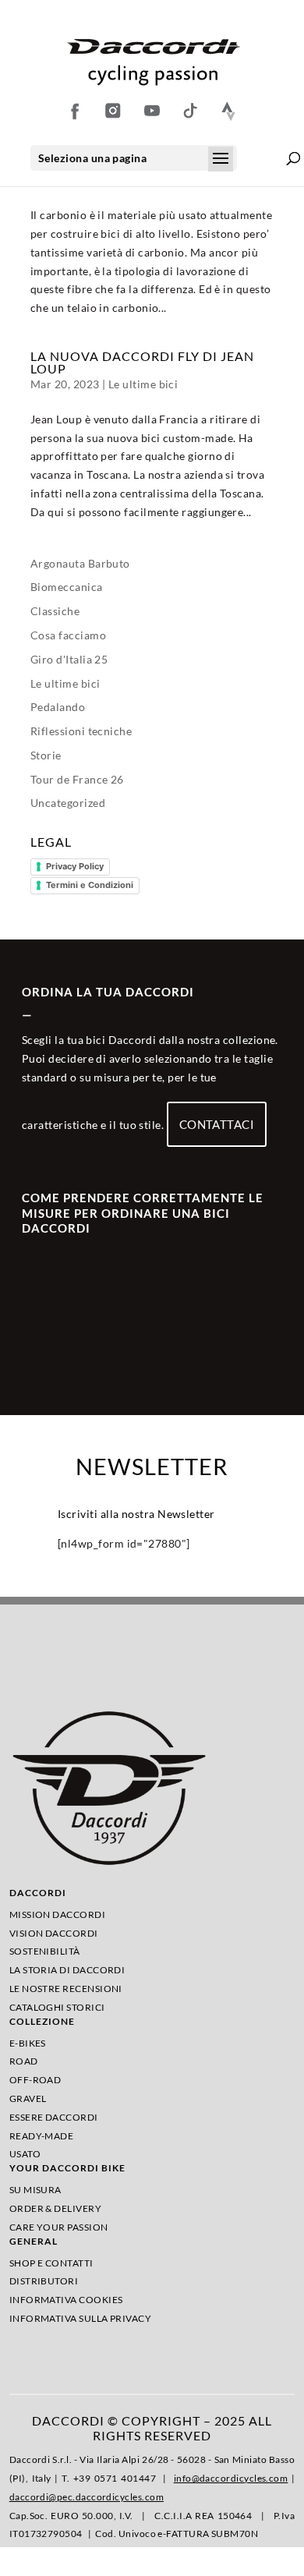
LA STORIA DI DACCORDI (67, 1970)
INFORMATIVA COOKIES (66, 2300)
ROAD (24, 2061)
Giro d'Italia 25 (69, 659)
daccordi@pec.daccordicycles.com (87, 2497)
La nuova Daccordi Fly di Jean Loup (142, 362)
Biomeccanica (67, 587)
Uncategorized (68, 803)
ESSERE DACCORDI (54, 2117)
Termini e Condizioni (90, 885)
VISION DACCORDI (54, 1933)
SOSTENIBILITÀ (45, 1951)
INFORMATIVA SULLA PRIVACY (81, 2318)
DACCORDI (38, 1893)
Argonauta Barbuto (80, 563)
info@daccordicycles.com (231, 2478)
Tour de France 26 (77, 779)
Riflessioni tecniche (81, 731)
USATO (25, 2154)
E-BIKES (28, 2043)
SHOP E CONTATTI (51, 2263)
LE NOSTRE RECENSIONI (66, 1989)
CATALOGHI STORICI (57, 2007)
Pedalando (58, 707)
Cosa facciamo (68, 635)
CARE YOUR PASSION (59, 2227)
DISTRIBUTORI (44, 2281)
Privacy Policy (75, 866)
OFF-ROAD (35, 2080)
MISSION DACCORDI (57, 1914)
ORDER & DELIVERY (55, 2208)
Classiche (55, 611)
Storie (46, 755)
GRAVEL (28, 2098)
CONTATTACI (217, 1124)
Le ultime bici (143, 384)
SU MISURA (35, 2190)
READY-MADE (42, 2136)
